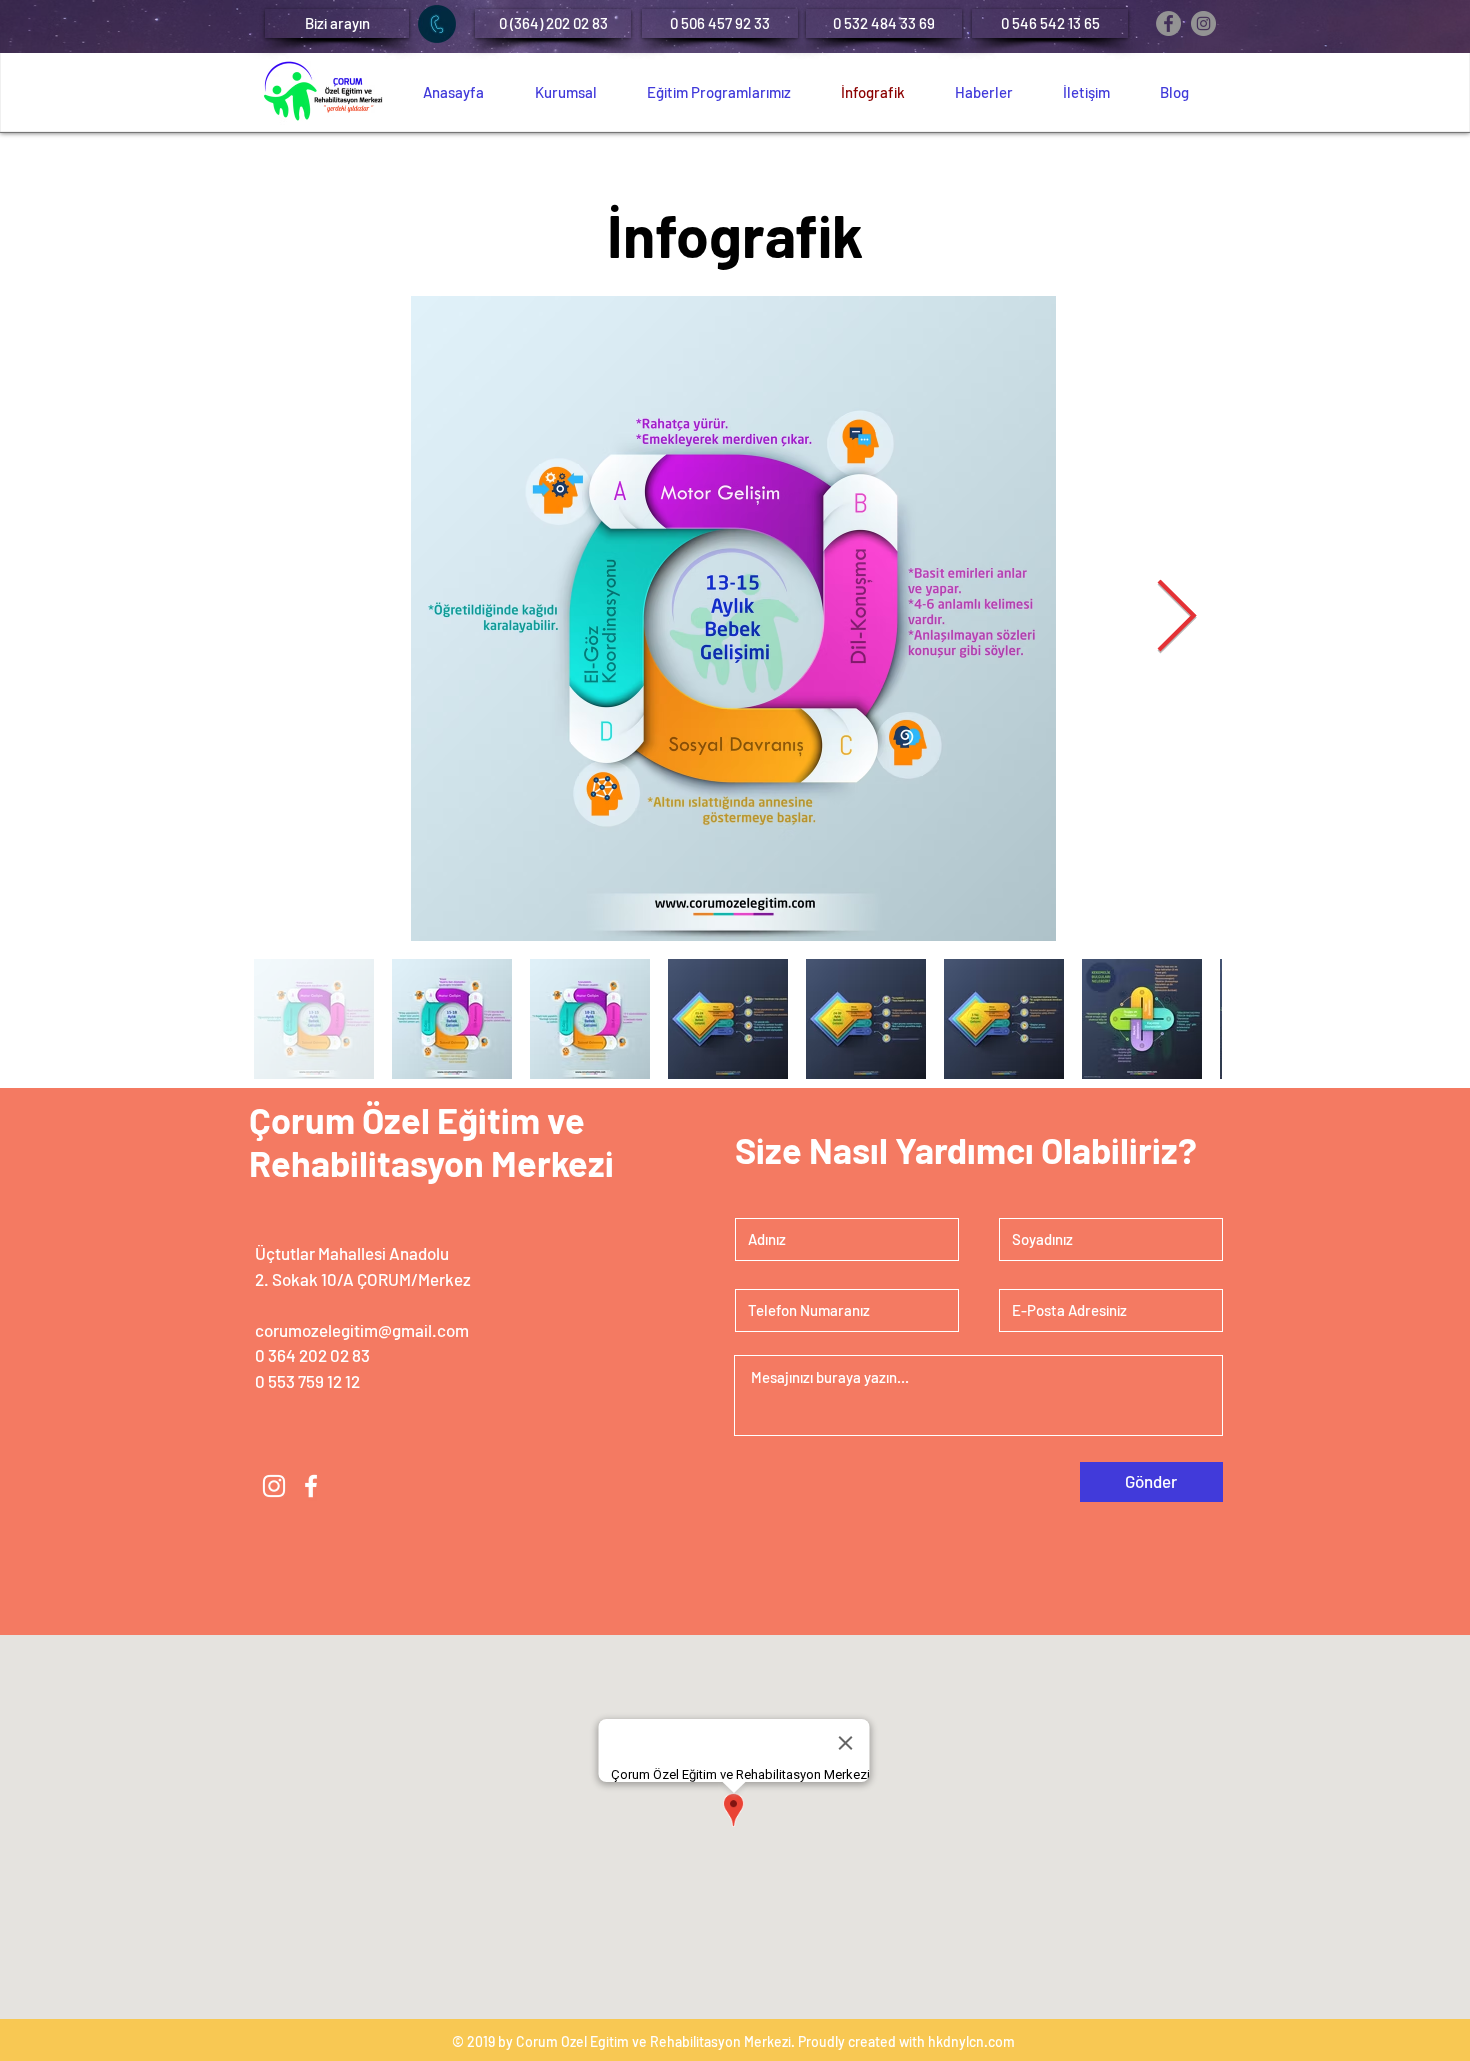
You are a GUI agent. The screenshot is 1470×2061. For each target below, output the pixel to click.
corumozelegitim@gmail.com (362, 1330)
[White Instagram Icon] (274, 1486)
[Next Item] (1176, 619)
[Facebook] (1168, 23)
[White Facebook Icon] (311, 1486)
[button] (337, 23)
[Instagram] (1203, 23)
